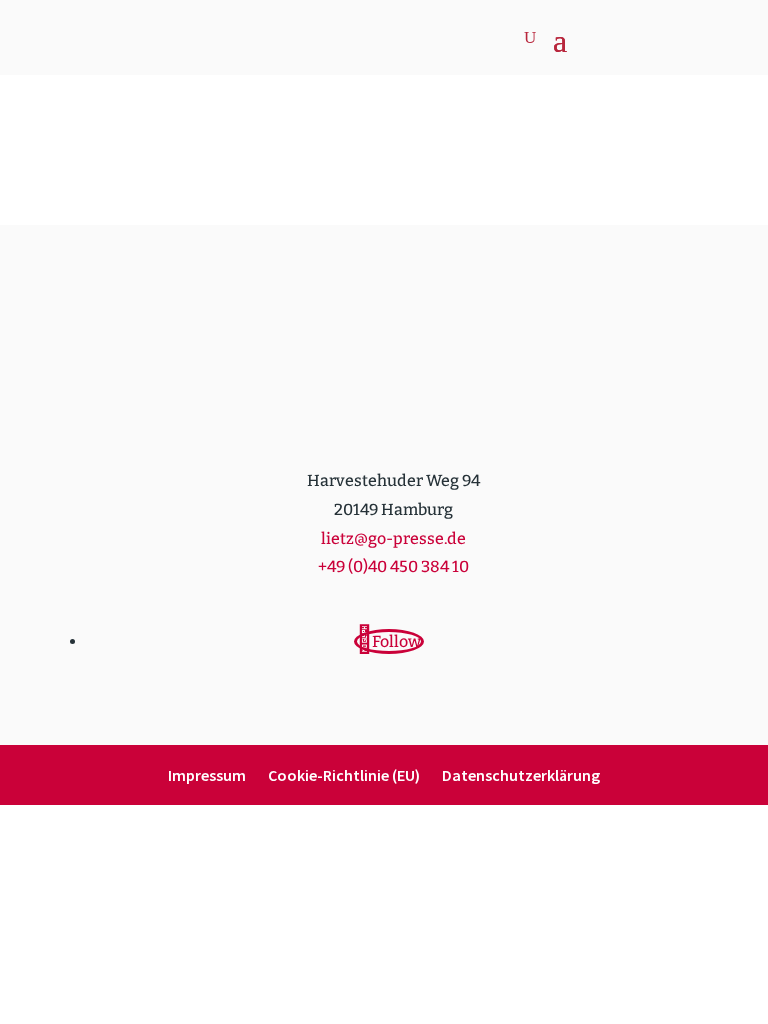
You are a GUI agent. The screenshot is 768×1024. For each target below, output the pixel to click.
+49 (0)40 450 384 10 (393, 566)
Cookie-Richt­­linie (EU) (344, 776)
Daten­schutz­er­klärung (521, 776)
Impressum (207, 776)
